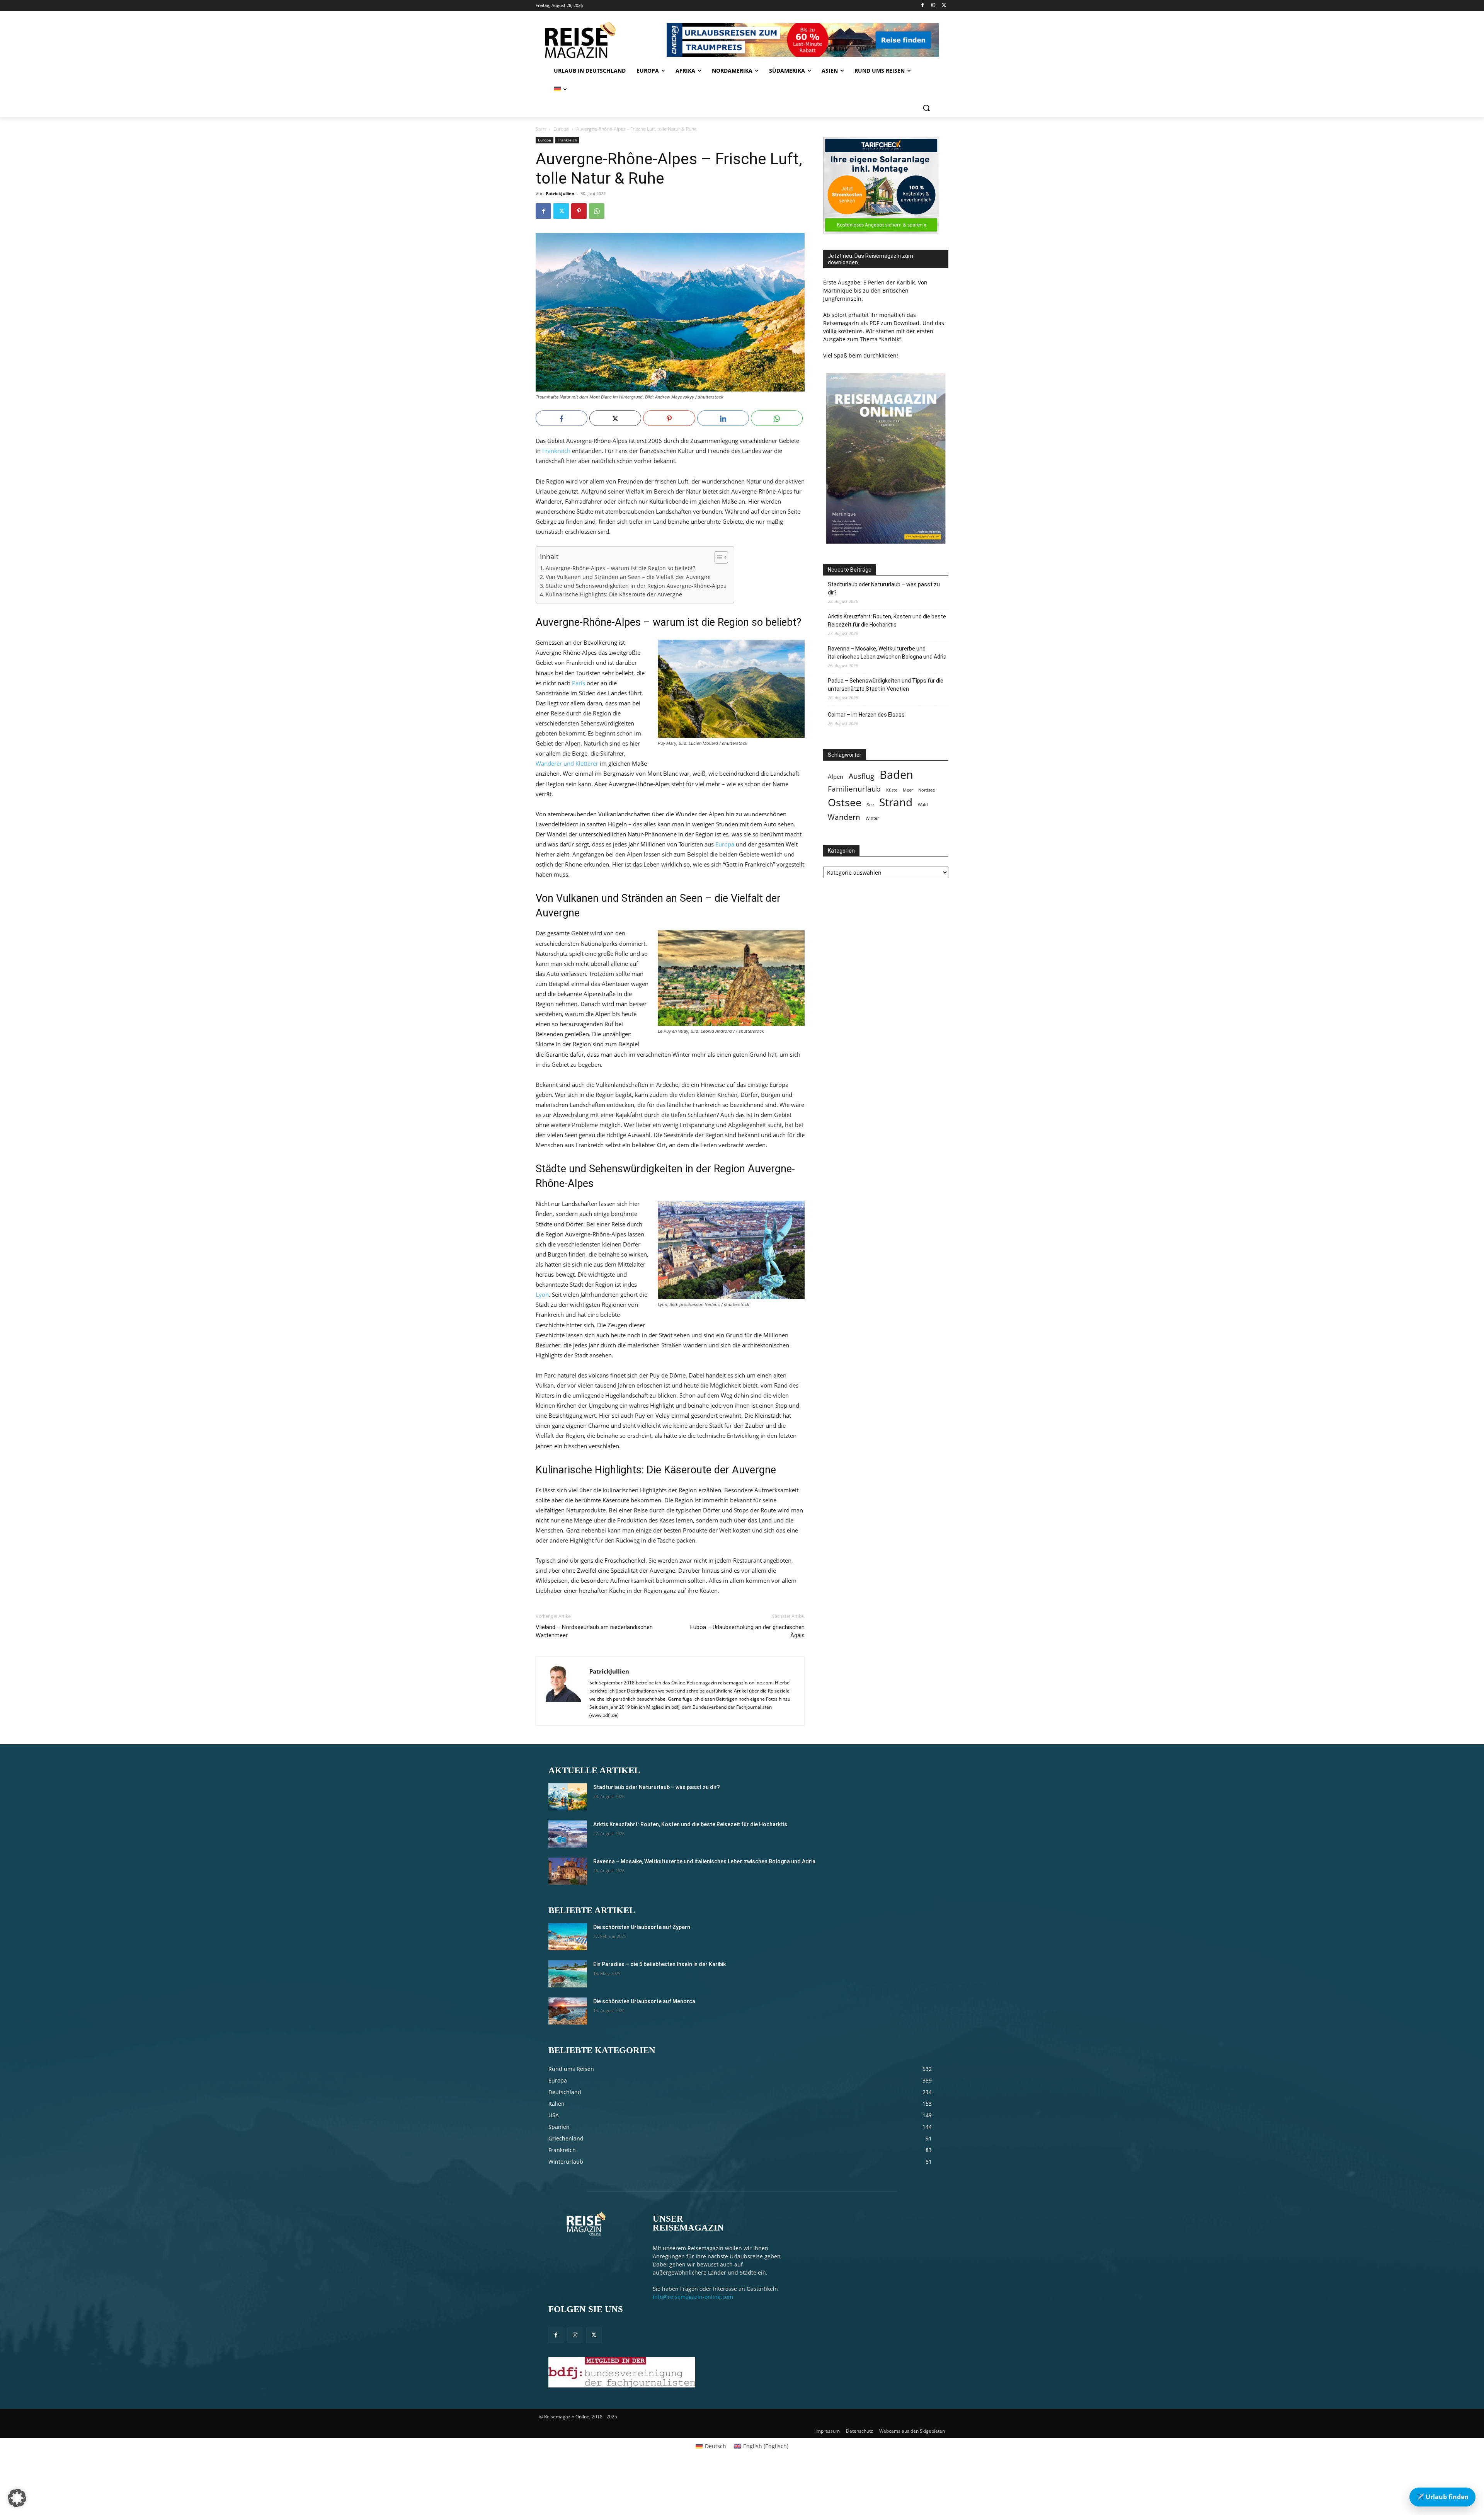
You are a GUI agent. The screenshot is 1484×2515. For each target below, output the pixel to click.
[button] (926, 108)
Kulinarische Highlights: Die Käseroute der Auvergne (614, 594)
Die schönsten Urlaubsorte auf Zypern (642, 1927)
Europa (561, 129)
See (870, 805)
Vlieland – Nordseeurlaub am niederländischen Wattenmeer (594, 1631)
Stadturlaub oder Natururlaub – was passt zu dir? (884, 588)
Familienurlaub (854, 789)
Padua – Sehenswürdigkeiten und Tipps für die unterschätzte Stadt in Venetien (886, 685)
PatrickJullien (560, 193)
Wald (923, 805)
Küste (892, 790)
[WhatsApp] (597, 211)
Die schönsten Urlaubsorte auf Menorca (644, 2001)
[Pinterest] (579, 211)
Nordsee (927, 790)
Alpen (836, 777)
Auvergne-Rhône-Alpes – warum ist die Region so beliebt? (620, 568)
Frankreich (567, 140)
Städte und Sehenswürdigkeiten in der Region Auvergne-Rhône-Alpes (636, 586)
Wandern (844, 817)
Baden (896, 775)
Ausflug (861, 776)
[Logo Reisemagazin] (600, 40)
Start (541, 129)
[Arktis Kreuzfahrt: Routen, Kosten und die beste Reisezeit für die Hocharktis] (568, 1834)
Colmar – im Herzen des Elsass (866, 715)
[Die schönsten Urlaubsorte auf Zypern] (568, 1937)
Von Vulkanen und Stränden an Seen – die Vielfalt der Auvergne (628, 577)
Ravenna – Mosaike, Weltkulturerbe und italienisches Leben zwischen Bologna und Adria (887, 653)
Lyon (542, 1294)
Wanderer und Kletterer (567, 763)
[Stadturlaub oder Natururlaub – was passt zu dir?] (568, 1797)
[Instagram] (933, 6)
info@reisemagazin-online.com (693, 2297)
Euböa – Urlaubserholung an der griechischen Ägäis (747, 1631)
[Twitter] (944, 6)
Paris (579, 683)
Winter (872, 818)
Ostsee (845, 803)
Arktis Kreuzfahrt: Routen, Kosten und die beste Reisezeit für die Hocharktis (887, 621)
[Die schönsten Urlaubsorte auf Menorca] (568, 2011)
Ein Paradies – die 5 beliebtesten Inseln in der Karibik (659, 1964)
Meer (908, 790)
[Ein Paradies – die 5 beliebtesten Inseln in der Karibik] (568, 1974)
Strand (896, 802)
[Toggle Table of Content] (717, 557)
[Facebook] (923, 6)
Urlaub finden (1442, 2497)
